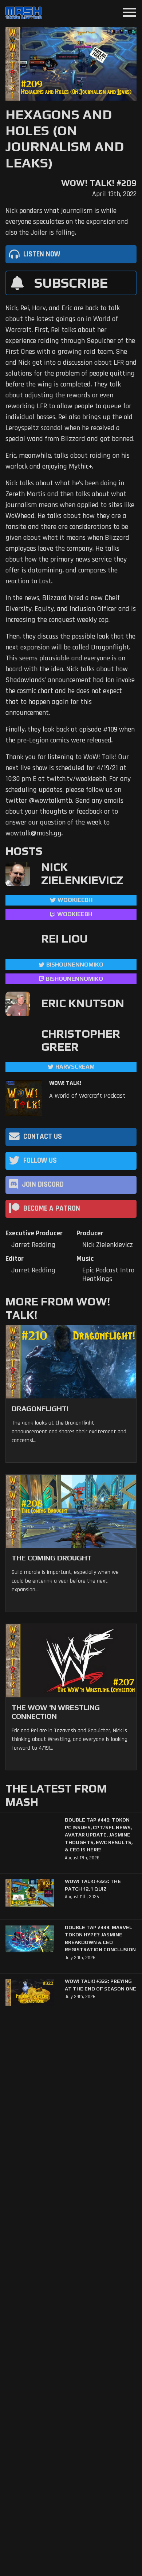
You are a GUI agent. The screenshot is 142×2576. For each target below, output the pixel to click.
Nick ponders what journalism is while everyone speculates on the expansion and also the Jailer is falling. (67, 222)
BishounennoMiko (75, 965)
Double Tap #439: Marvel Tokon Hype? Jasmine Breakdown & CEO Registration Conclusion (100, 1938)
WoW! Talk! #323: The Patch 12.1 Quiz (93, 1885)
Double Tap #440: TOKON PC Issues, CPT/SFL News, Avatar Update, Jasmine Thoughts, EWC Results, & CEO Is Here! (99, 1835)
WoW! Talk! (65, 1083)
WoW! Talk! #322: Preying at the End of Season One (100, 1985)
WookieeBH (75, 900)
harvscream (75, 1067)
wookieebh (75, 914)
